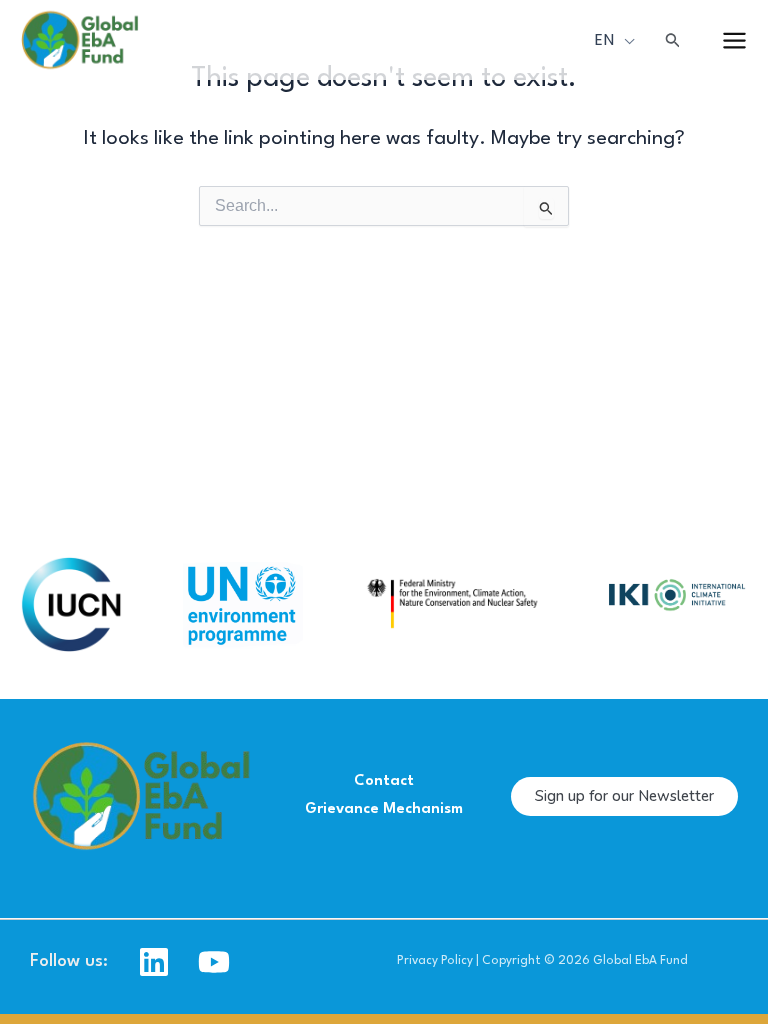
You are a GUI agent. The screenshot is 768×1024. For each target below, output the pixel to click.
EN (606, 39)
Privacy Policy (435, 961)
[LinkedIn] (154, 962)
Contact (384, 781)
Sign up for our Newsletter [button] (624, 796)
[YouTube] (214, 962)
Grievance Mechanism (384, 809)
